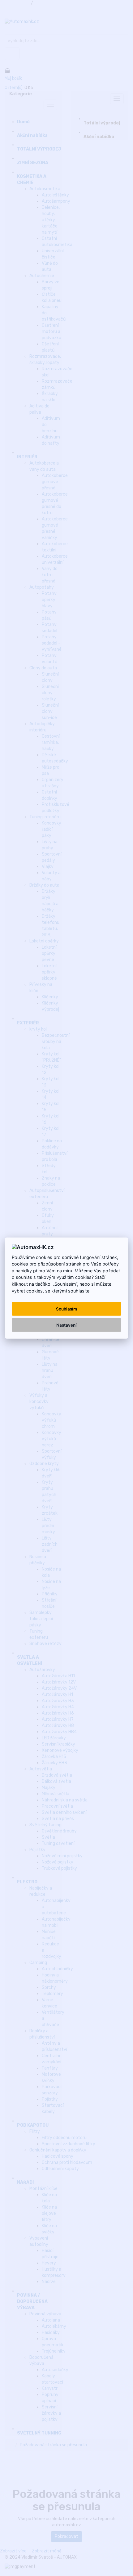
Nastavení (66, 1325)
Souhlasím (66, 1309)
